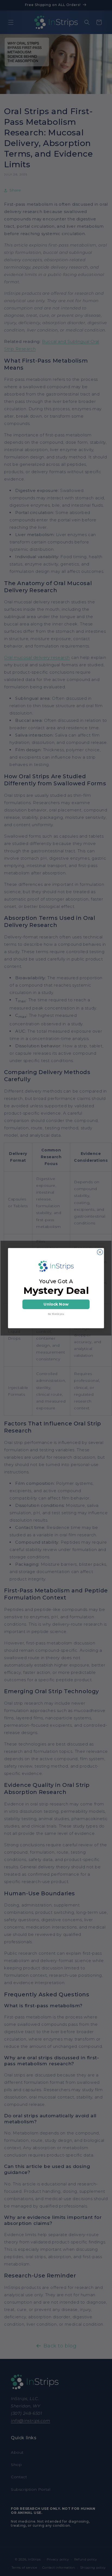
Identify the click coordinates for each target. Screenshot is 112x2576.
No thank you (56, 1314)
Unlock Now (56, 1304)
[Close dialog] (100, 1252)
